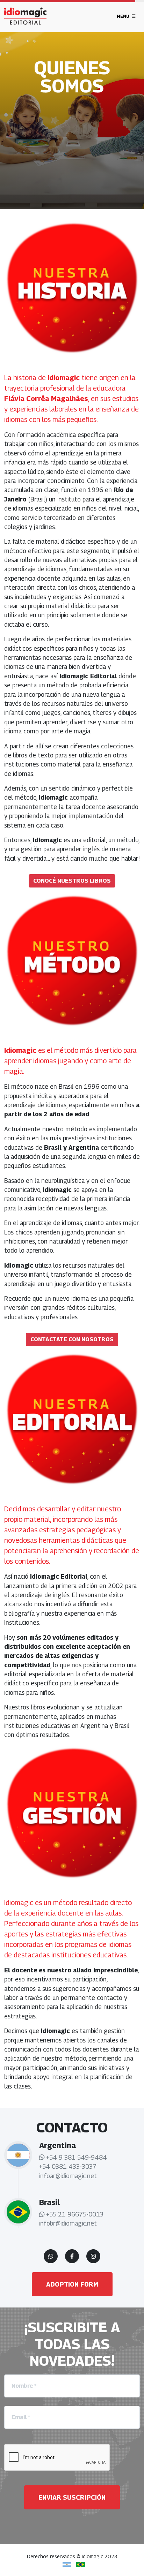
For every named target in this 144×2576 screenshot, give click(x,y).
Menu (124, 16)
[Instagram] (93, 2256)
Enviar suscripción (72, 2497)
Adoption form (72, 2284)
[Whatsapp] (51, 2256)
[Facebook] (72, 2256)
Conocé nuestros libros (72, 881)
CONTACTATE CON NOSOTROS (72, 1339)
